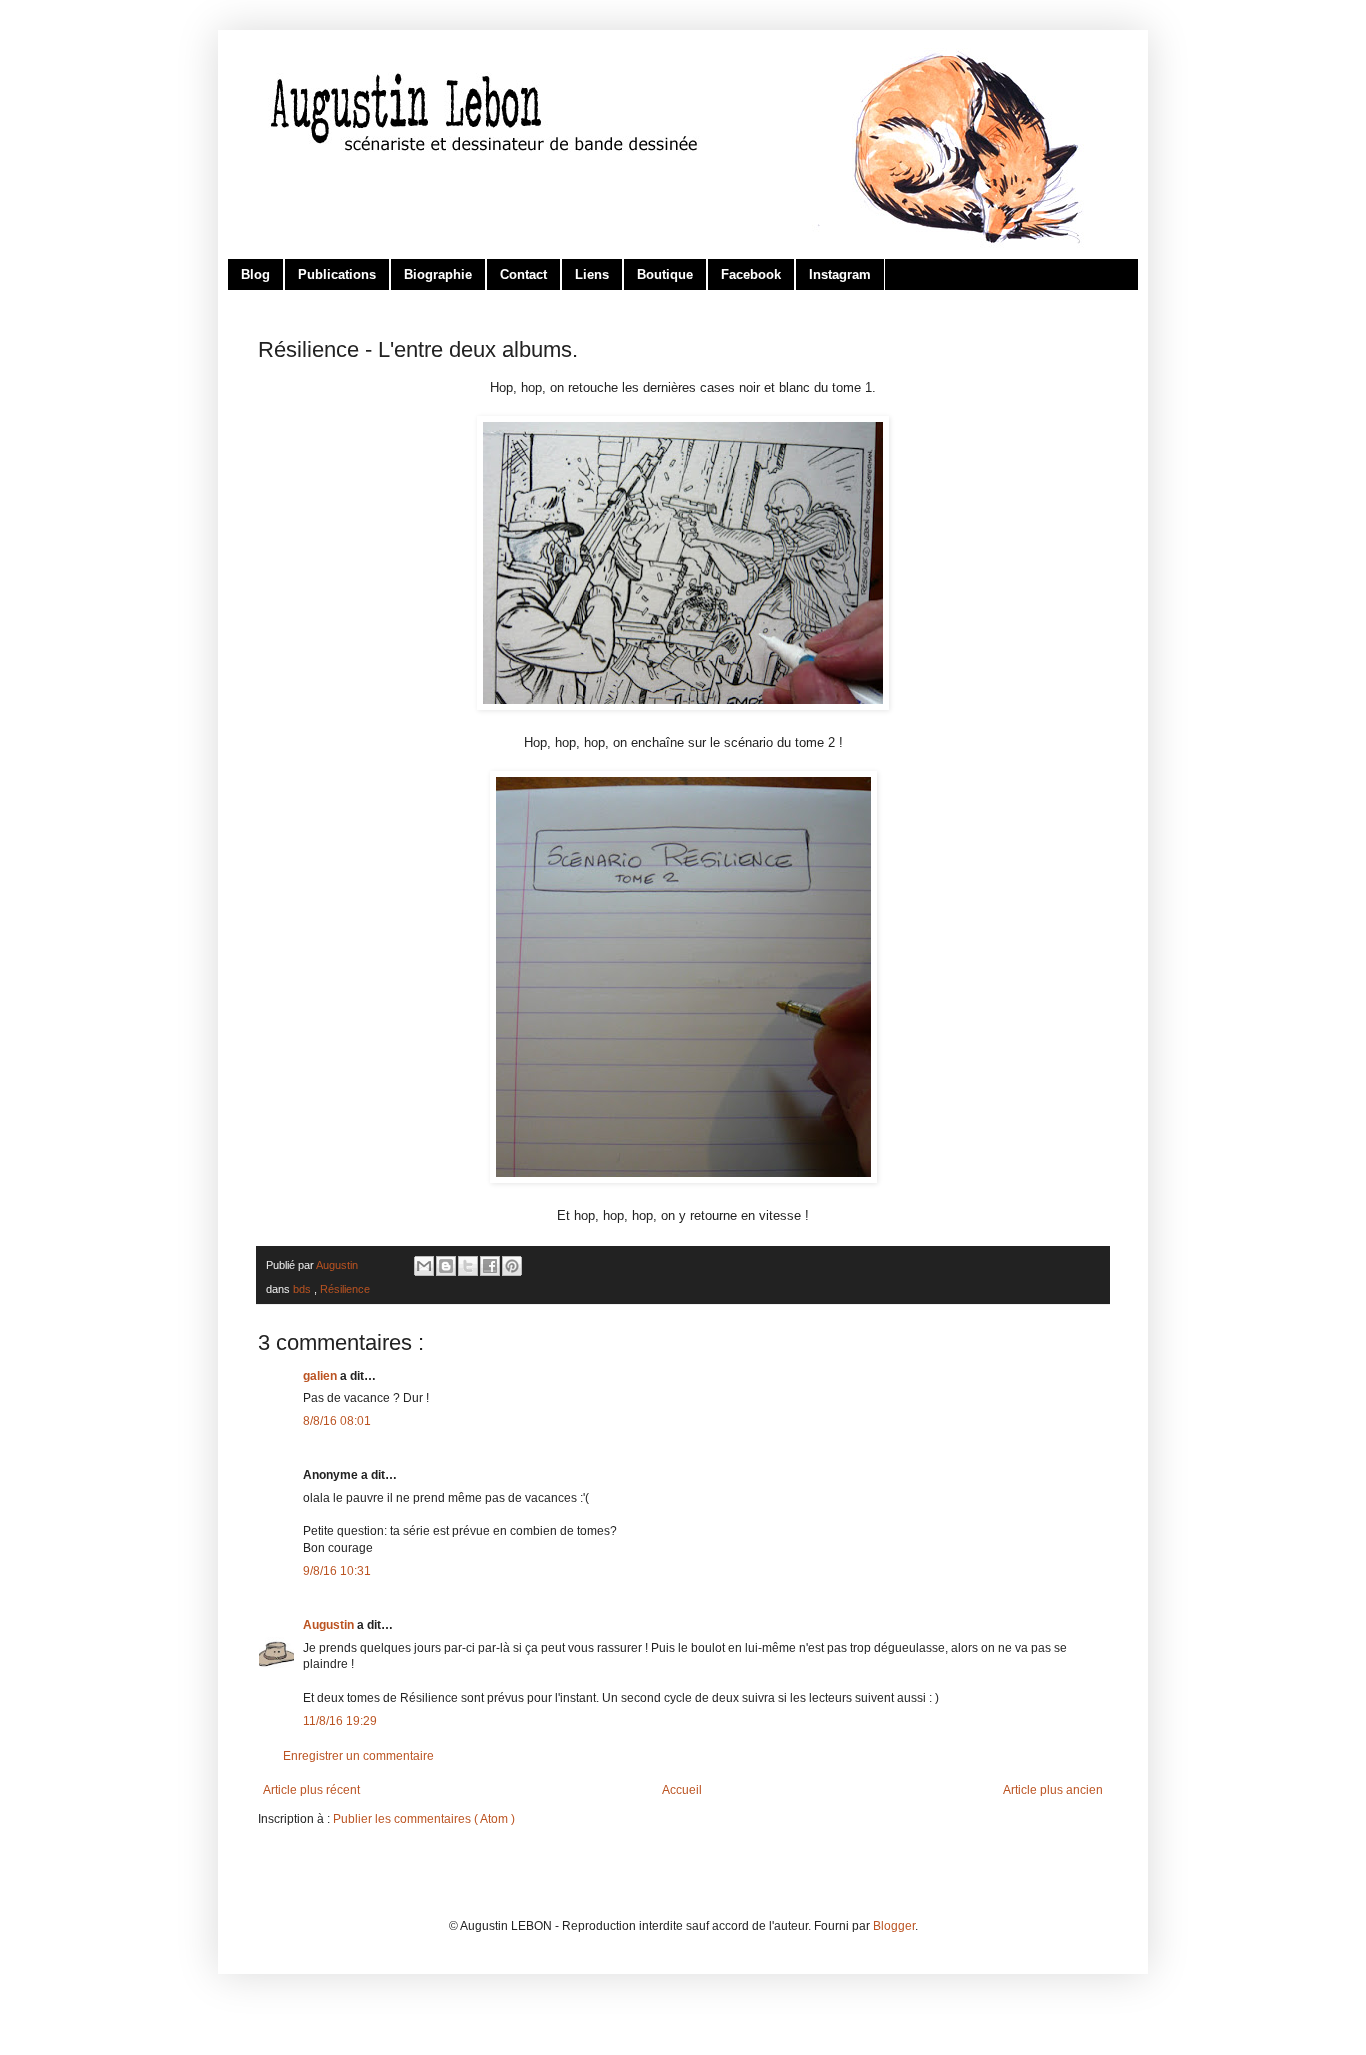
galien (321, 1376)
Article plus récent (311, 1790)
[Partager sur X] (468, 1266)
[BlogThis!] (446, 1266)
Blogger (894, 1926)
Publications (337, 274)
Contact (523, 274)
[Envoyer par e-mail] (424, 1266)
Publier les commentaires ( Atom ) (424, 1819)
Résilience (345, 1289)
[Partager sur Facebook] (490, 1266)
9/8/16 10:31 (337, 1571)
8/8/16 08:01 (337, 1421)
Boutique (665, 274)
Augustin (330, 1625)
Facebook (751, 274)
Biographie (438, 274)
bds (303, 1289)
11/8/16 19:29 (340, 1721)
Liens (592, 274)
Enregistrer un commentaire (358, 1756)
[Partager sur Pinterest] (512, 1266)
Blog (255, 274)
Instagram (840, 274)
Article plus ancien (1053, 1790)
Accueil (682, 1790)
